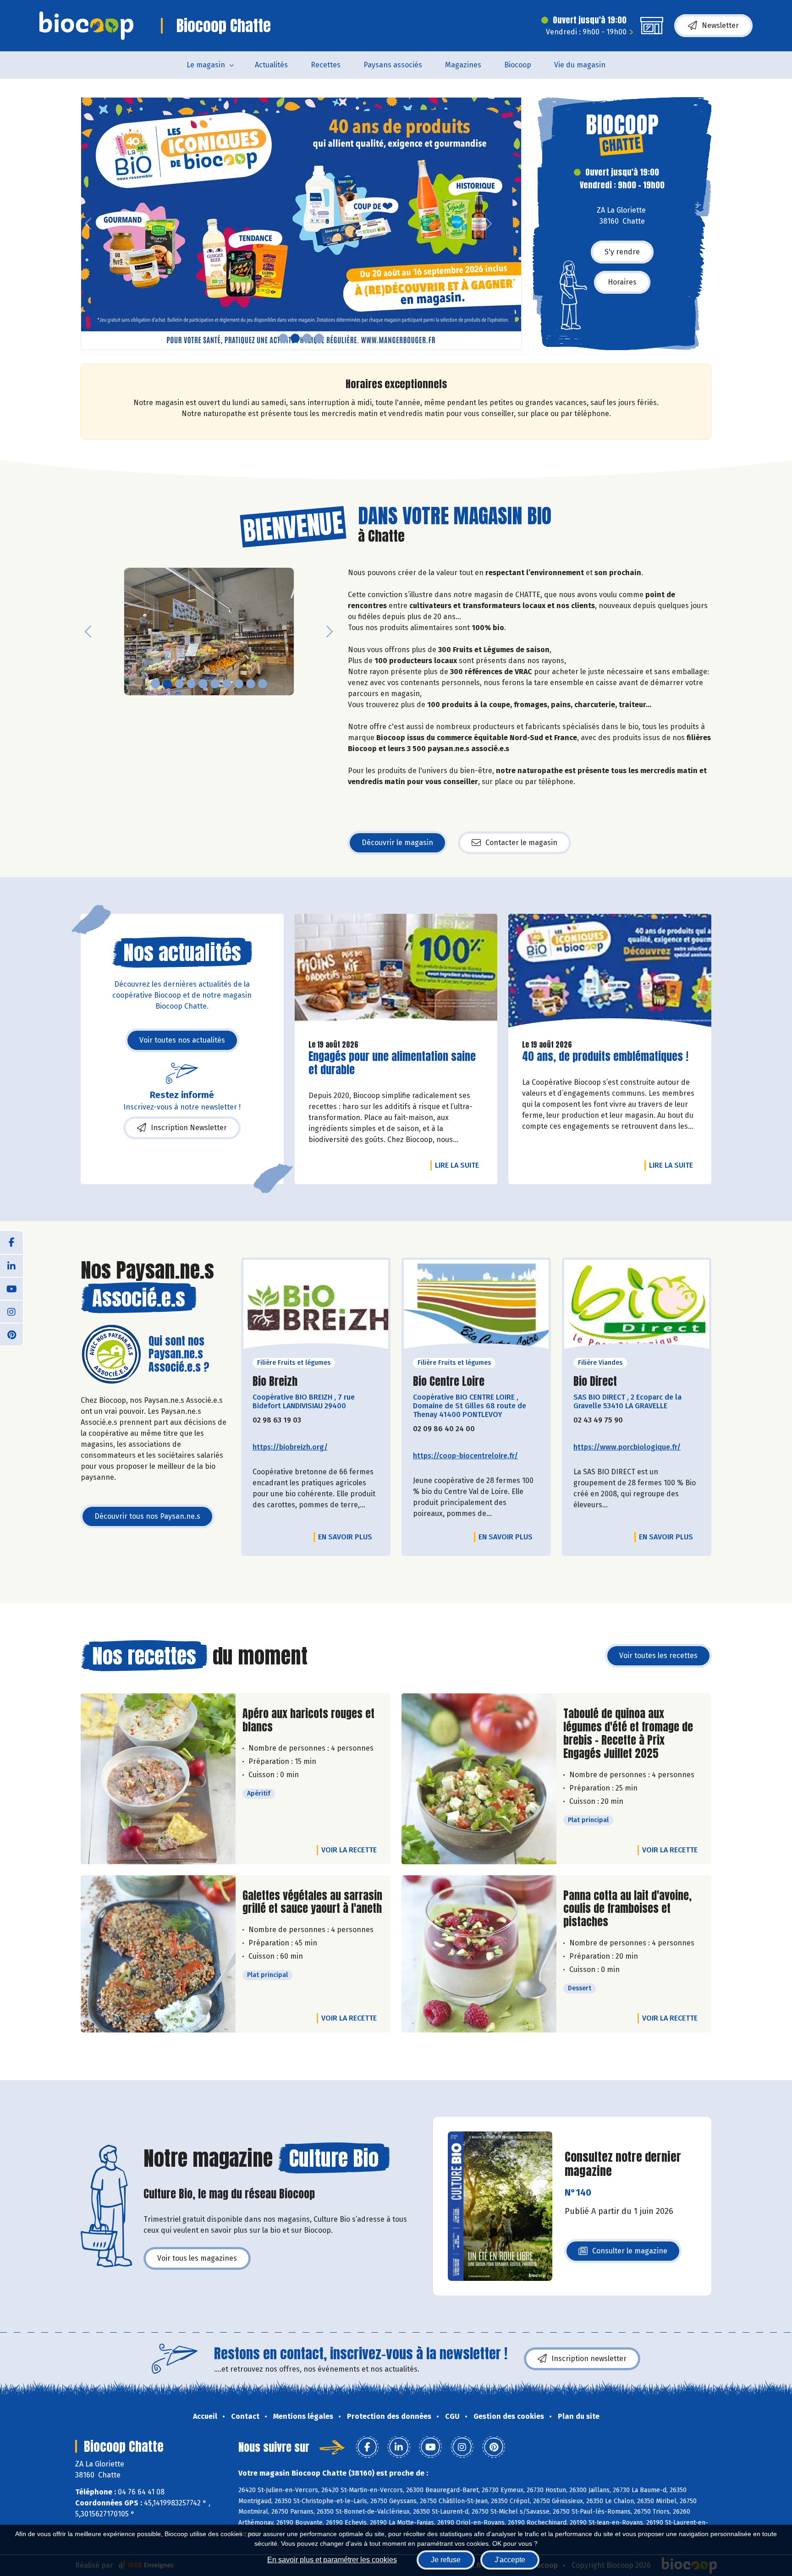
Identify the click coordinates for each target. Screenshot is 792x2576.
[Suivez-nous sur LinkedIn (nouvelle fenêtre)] (11, 1265)
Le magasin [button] (206, 65)
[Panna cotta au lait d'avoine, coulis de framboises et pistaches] (479, 1954)
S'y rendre (622, 252)
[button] (88, 224)
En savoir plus (345, 1537)
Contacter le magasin (521, 843)
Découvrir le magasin (397, 843)
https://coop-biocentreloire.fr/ (465, 1456)
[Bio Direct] (637, 1307)
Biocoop (518, 65)
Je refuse (446, 2560)
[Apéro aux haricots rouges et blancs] (158, 1779)
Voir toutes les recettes (658, 1656)
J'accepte (510, 2560)
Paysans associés (393, 65)
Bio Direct (595, 1381)
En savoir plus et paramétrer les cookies (332, 2560)
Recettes (326, 65)
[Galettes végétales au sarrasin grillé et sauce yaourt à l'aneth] (158, 1954)
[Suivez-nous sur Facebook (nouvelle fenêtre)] (11, 1242)
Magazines (463, 65)
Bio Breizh (275, 1381)
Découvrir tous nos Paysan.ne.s (147, 1516)
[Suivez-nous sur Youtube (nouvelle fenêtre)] (11, 1288)
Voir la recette (349, 1850)
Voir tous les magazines (197, 2258)
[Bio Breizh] (316, 1307)
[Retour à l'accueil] (86, 26)
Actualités (271, 65)
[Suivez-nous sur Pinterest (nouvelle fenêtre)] (11, 1334)
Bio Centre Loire (449, 1381)
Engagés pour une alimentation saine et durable (392, 1063)
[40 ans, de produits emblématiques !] (610, 973)
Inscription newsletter (589, 2359)
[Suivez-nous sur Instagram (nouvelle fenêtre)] (11, 1311)
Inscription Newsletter (189, 1128)
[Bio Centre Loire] (476, 1307)
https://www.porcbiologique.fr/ (627, 1447)
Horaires (622, 282)
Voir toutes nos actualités (182, 1040)
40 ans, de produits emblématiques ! (605, 1057)
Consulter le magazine (630, 2254)
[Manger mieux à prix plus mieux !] (301, 224)
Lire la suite (459, 1165)
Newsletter (720, 25)
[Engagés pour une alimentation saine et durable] (396, 973)
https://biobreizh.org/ (290, 1447)
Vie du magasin (580, 65)
